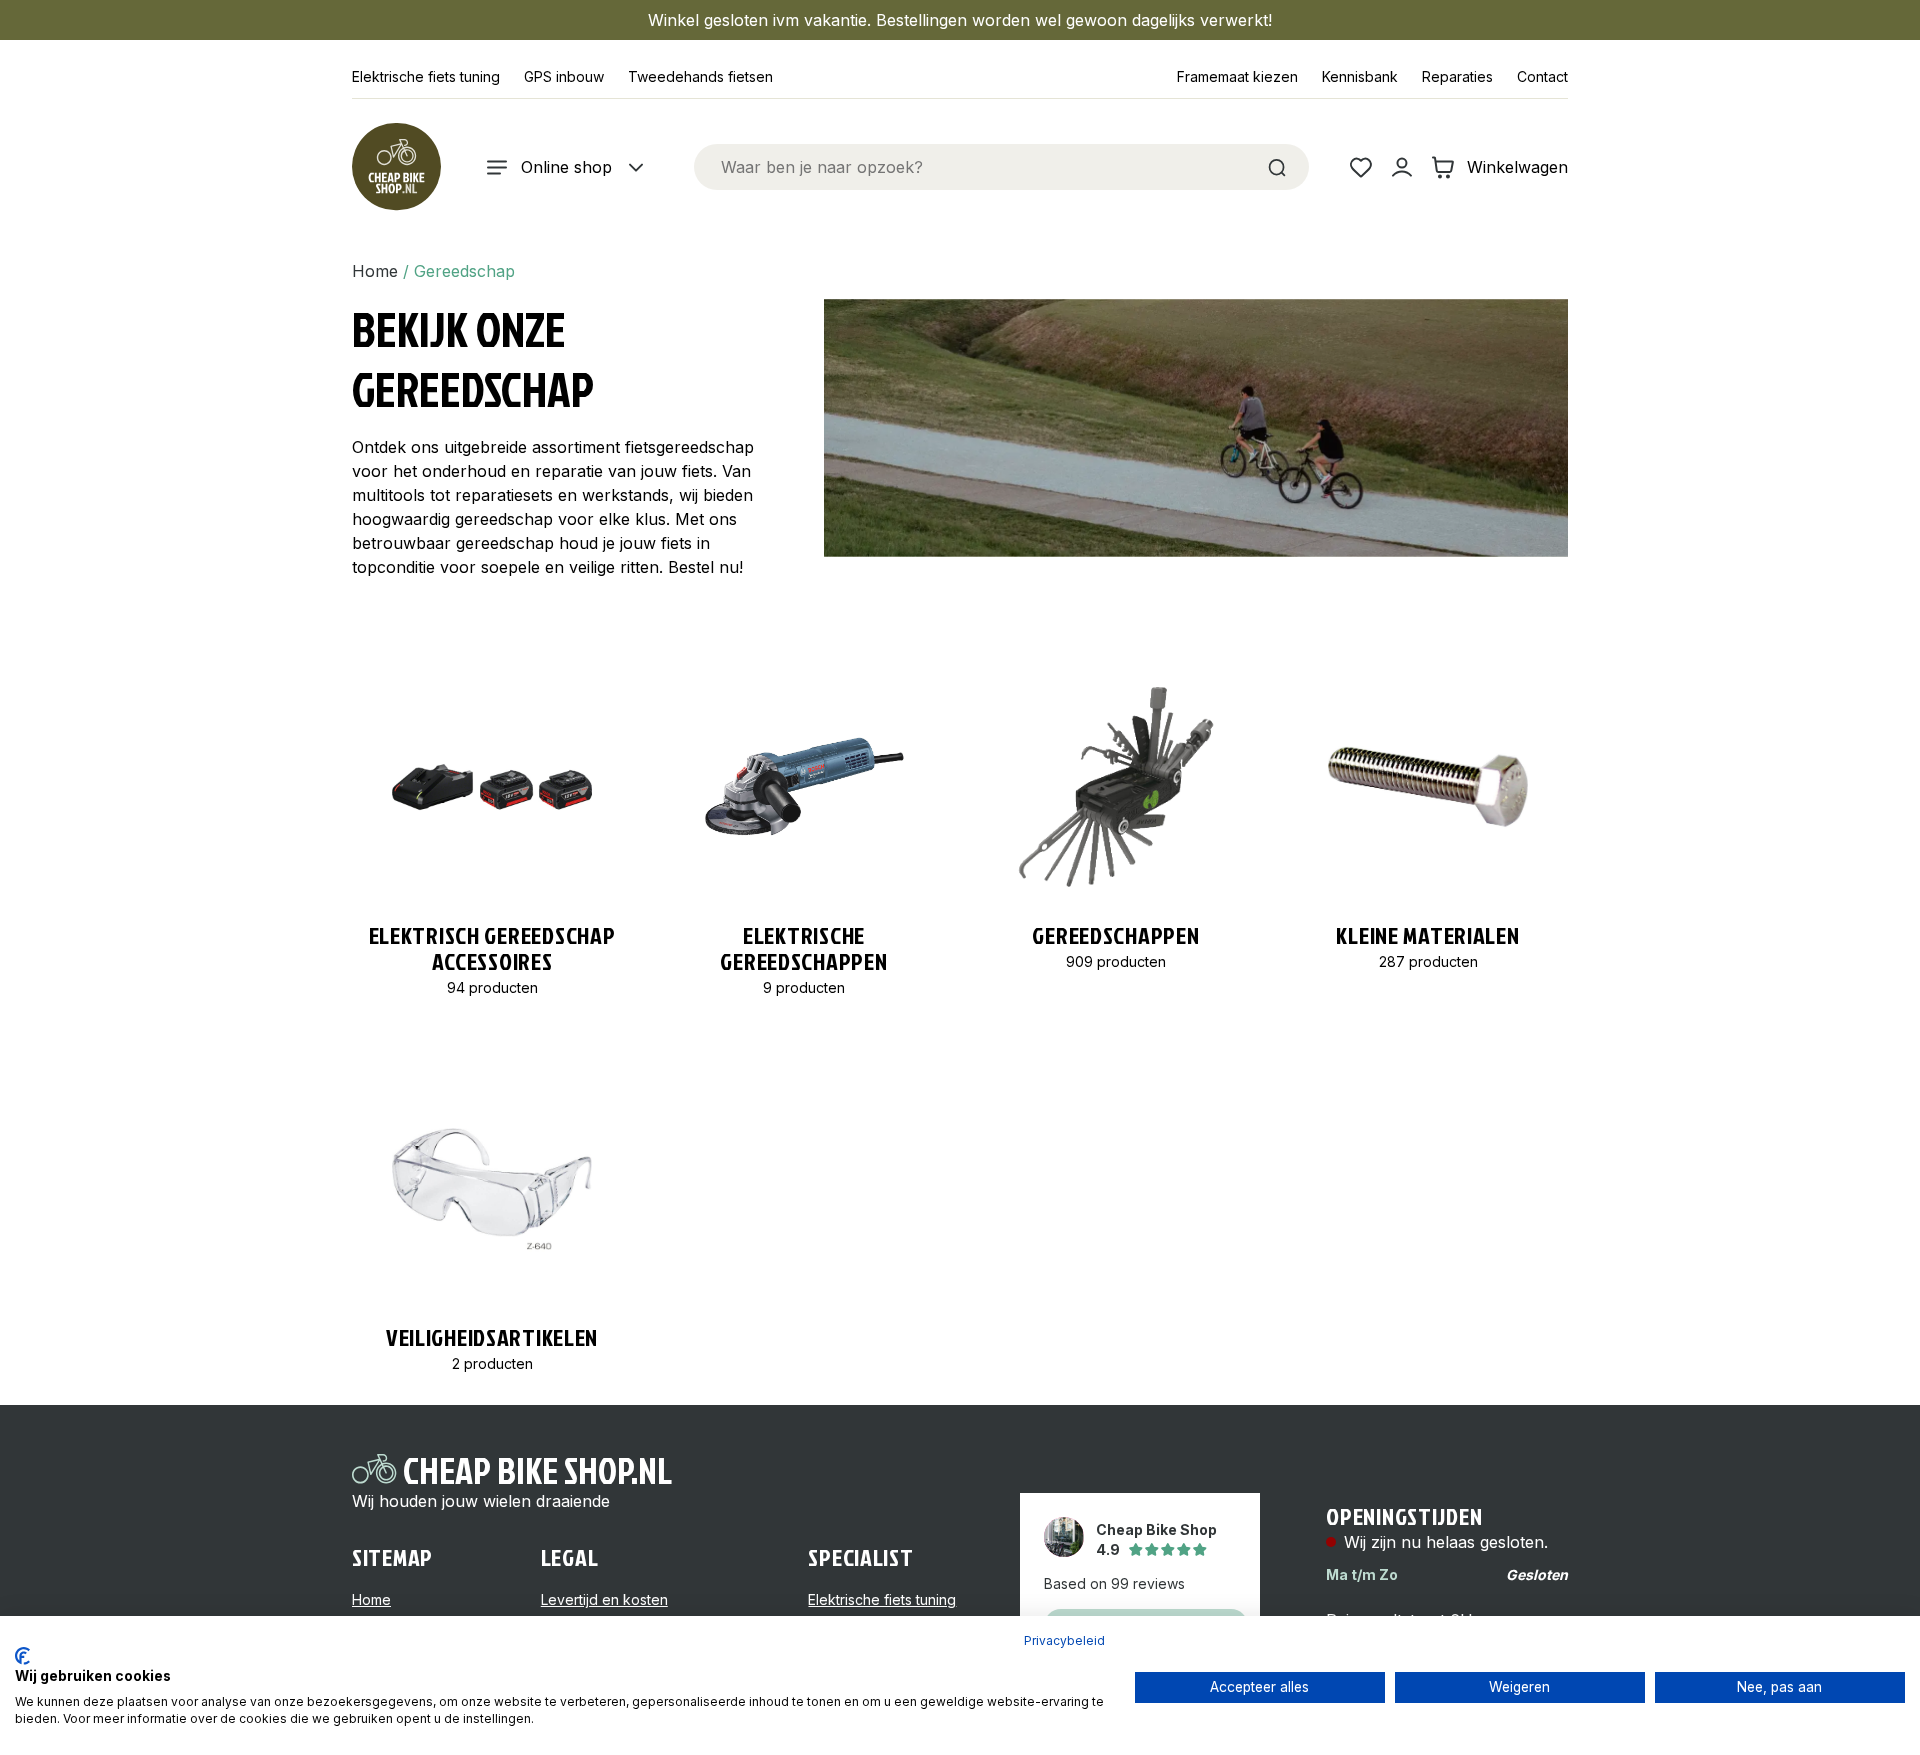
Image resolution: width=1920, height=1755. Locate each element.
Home (375, 271)
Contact (1542, 76)
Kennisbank (1360, 76)
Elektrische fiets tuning (426, 76)
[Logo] (396, 167)
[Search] (1277, 167)
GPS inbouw (564, 76)
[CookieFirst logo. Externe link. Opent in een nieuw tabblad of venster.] (22, 1656)
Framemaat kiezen (1237, 76)
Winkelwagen (1517, 167)
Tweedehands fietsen (700, 76)
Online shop (566, 167)
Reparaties (1457, 76)
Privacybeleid (1064, 1640)
